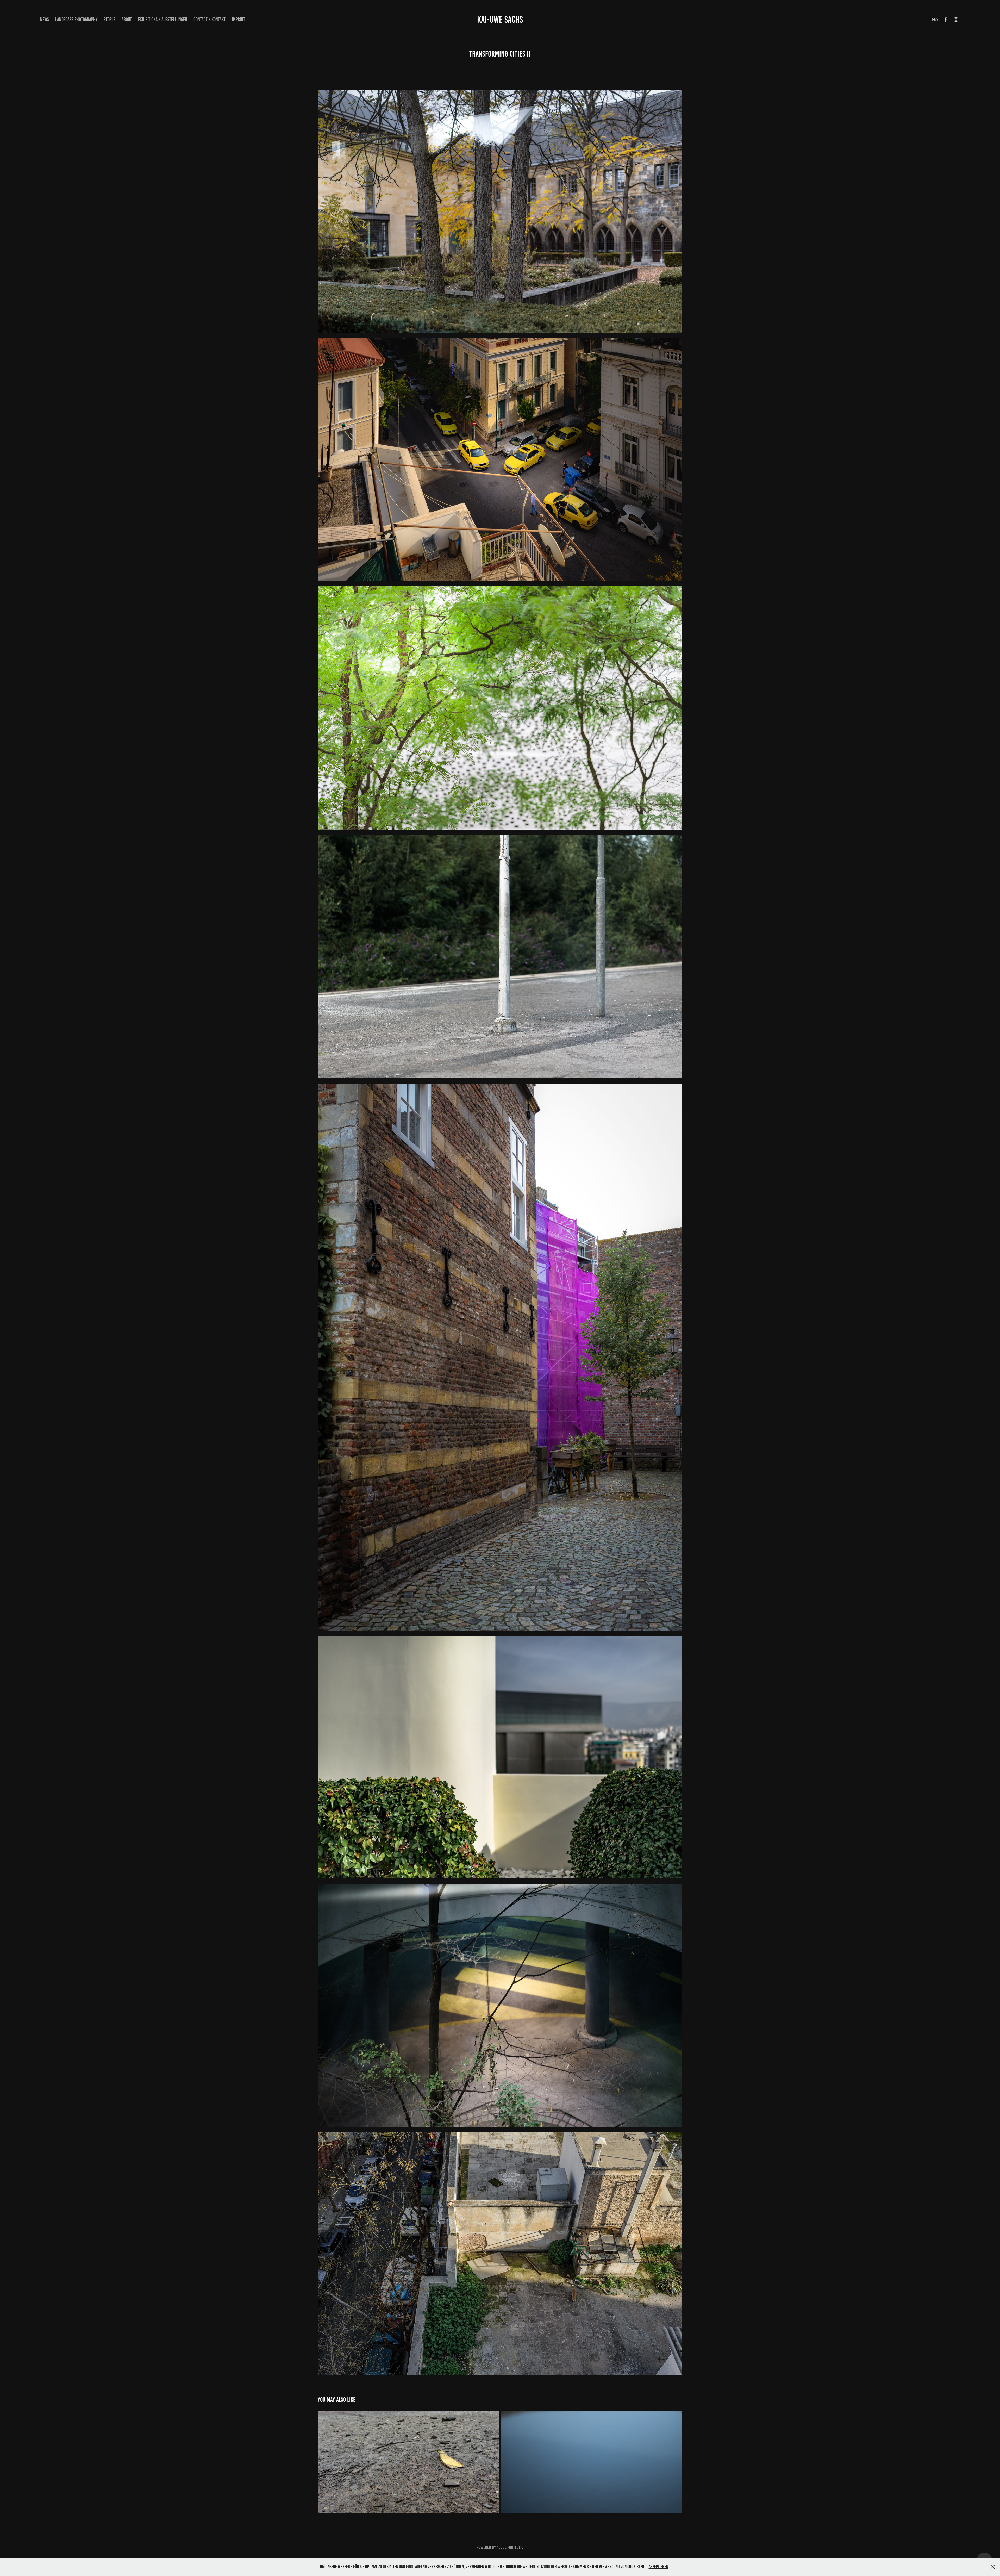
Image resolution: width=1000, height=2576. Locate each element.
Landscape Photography (76, 19)
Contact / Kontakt (210, 19)
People (110, 19)
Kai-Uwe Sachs (500, 20)
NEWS (45, 19)
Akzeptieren (658, 2567)
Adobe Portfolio (510, 2547)
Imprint (238, 19)
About (127, 19)
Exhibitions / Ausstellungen (163, 19)
